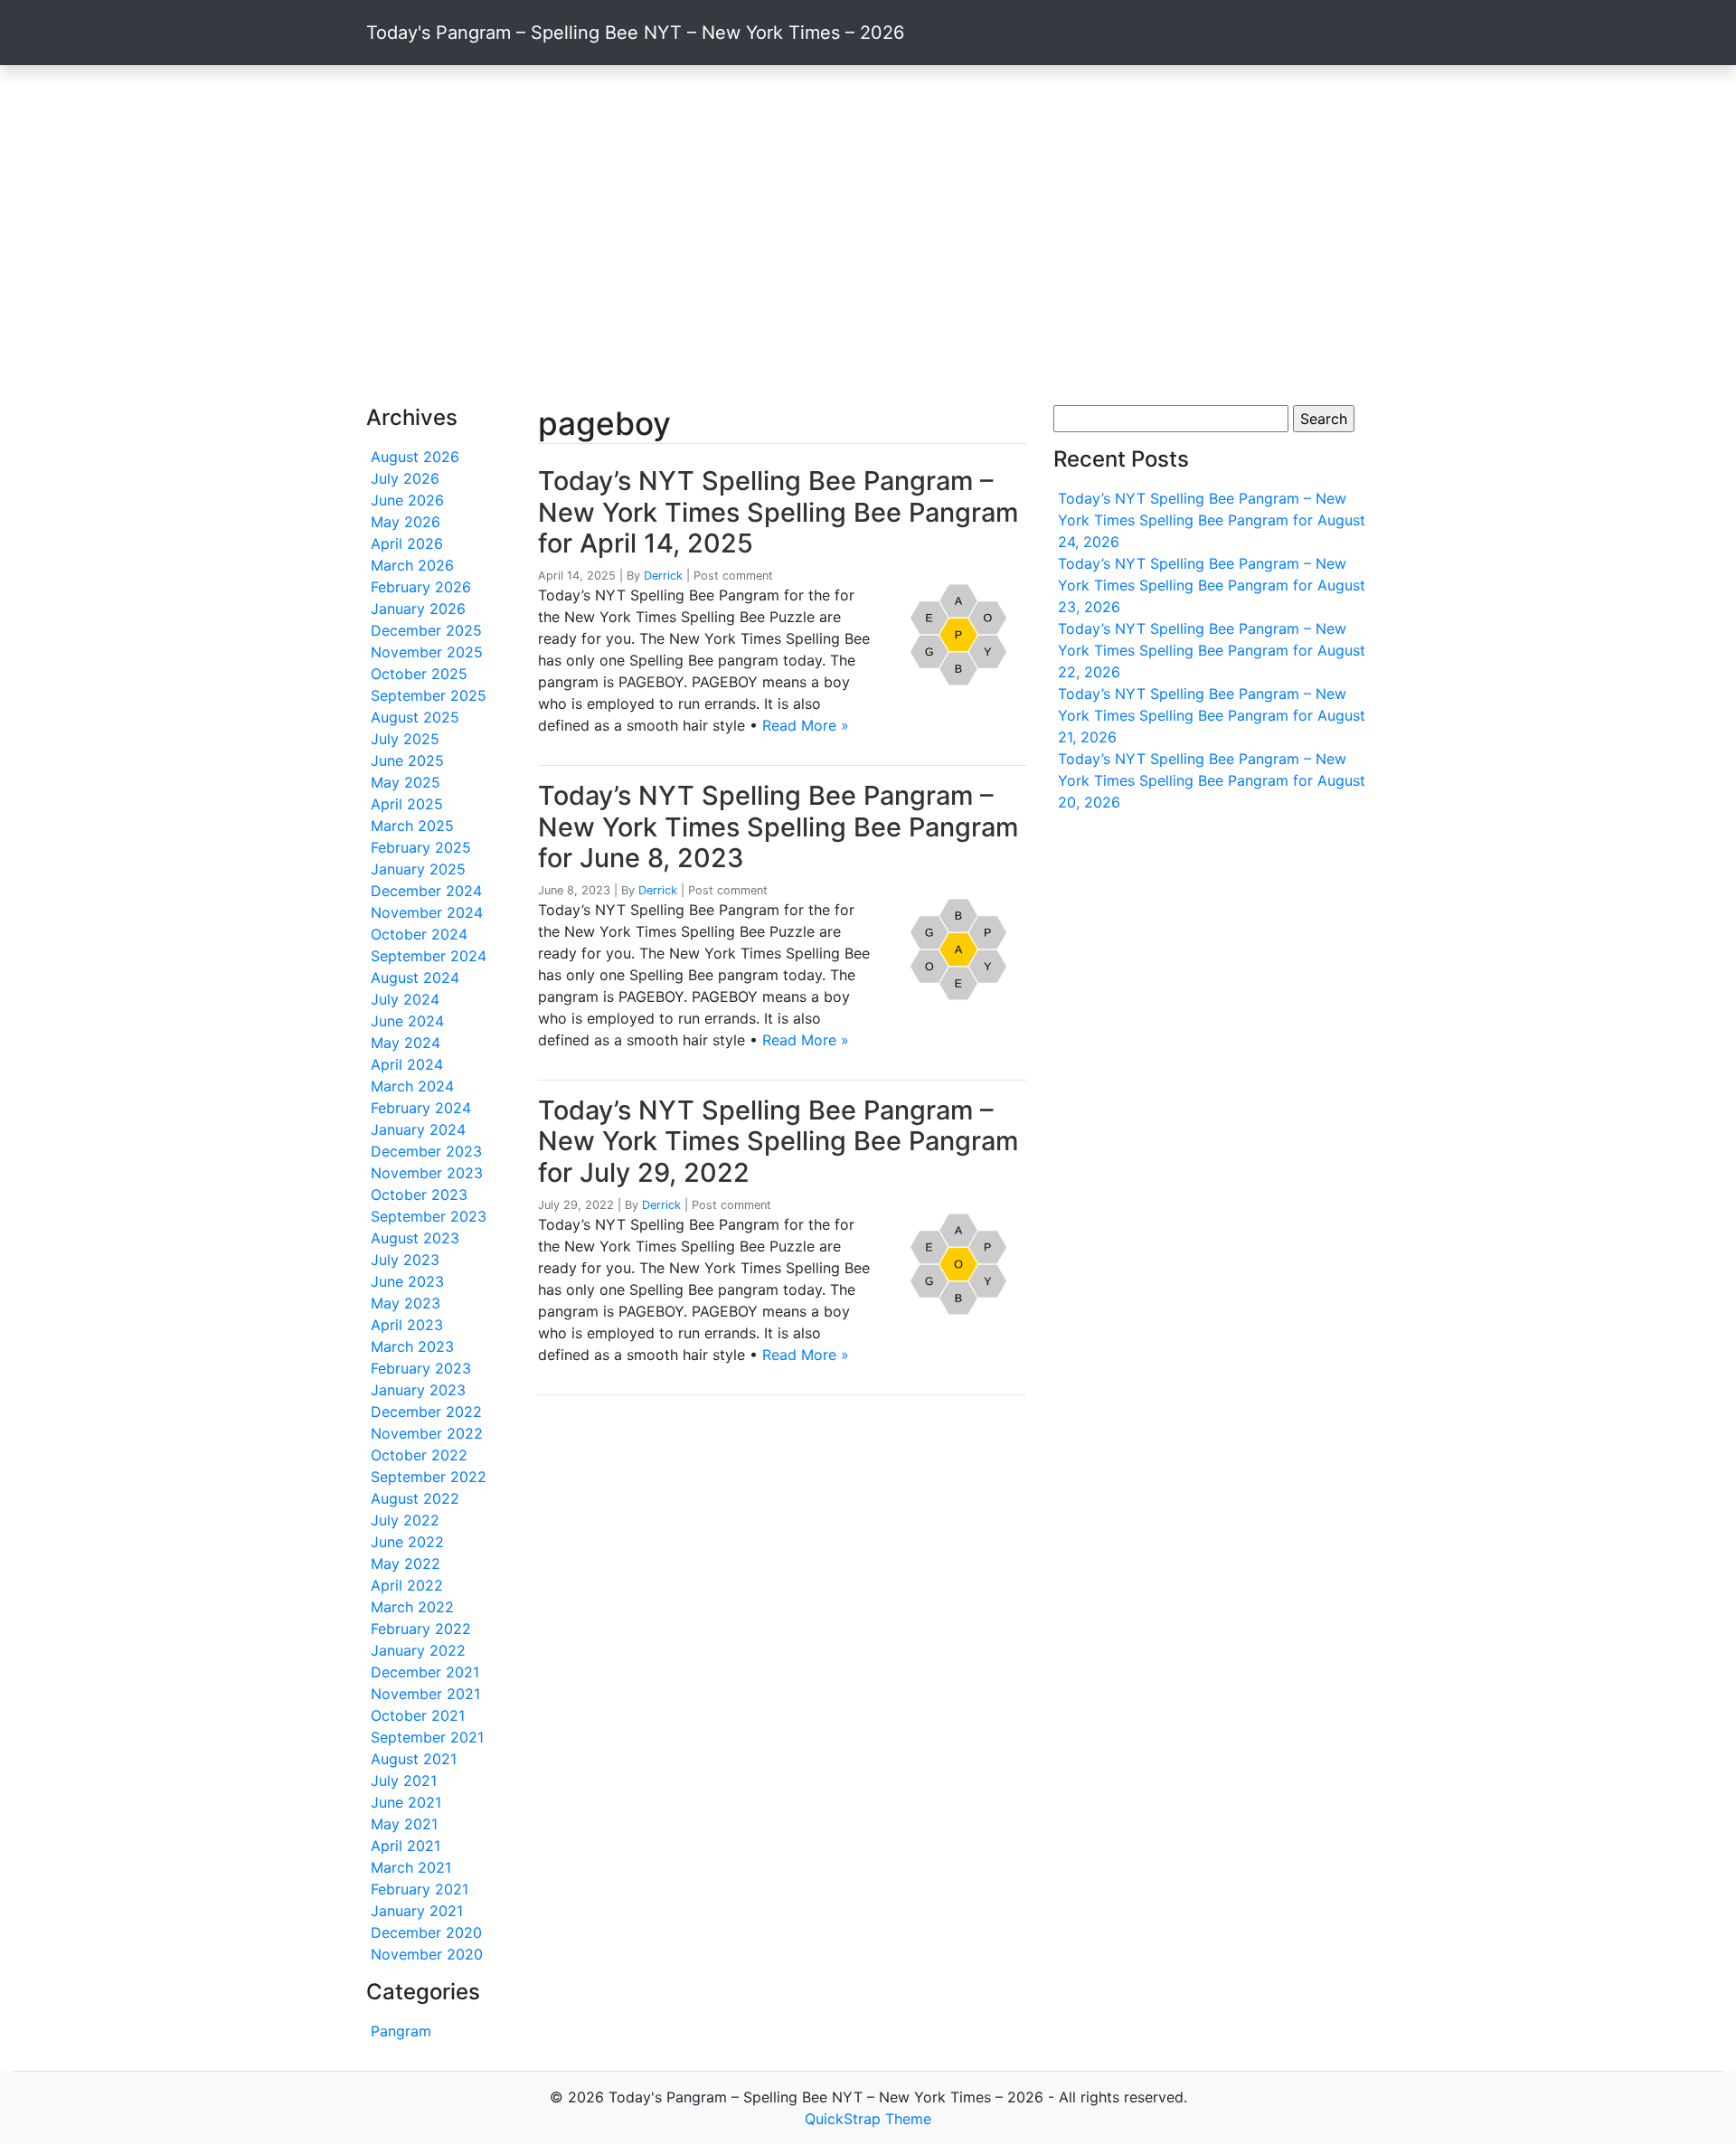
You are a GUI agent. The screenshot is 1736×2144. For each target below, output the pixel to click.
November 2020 (427, 1954)
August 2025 (415, 717)
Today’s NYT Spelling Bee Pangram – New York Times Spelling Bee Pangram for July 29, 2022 (778, 1141)
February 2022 (421, 1629)
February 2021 (420, 1889)
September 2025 (429, 695)
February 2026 (421, 587)
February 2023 (421, 1368)
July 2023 (405, 1260)
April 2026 (407, 543)
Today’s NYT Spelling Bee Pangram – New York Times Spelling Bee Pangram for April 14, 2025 (778, 512)
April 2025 (407, 804)
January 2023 (418, 1390)
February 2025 (421, 847)
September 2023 (429, 1216)
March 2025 (412, 826)
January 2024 (418, 1129)
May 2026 (406, 522)
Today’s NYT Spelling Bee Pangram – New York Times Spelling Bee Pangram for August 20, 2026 (1212, 780)
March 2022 (412, 1607)
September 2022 (429, 1477)
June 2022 (407, 1542)
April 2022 (407, 1585)
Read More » (806, 725)
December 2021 (425, 1672)
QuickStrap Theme (868, 2119)
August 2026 (415, 457)
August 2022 (415, 1498)
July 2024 (405, 999)
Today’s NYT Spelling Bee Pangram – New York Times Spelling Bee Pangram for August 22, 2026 (1212, 650)
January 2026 (418, 609)
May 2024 (406, 1043)
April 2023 (407, 1325)
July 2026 (405, 478)
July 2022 (405, 1520)
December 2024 (426, 891)
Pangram (401, 2031)
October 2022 (419, 1455)
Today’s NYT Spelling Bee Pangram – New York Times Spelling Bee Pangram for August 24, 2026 (1212, 520)
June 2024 (407, 1021)
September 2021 (427, 1737)
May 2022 (406, 1563)
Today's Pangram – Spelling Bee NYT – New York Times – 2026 (635, 33)
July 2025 (405, 739)
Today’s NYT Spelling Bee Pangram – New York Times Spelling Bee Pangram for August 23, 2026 (1212, 585)
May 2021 (404, 1824)
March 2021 (411, 1867)
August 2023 (415, 1238)
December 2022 (426, 1412)
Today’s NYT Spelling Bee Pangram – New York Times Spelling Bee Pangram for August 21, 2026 (1212, 715)
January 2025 (418, 869)
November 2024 (427, 912)
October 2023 (419, 1195)
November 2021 (425, 1694)
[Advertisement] (868, 235)
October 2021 (418, 1715)
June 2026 (407, 500)
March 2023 (412, 1346)
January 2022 (418, 1650)
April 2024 (407, 1064)
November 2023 (427, 1173)
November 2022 (427, 1433)
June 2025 (407, 760)
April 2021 (406, 1846)
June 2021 (406, 1802)
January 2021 (417, 1911)
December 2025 (426, 630)
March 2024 (412, 1086)
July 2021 (404, 1780)
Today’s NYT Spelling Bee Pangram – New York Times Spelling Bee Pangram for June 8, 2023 (778, 826)
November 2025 (427, 652)
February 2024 (421, 1108)
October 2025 (419, 674)
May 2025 (406, 782)
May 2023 (406, 1303)
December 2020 (426, 1932)
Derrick (663, 576)
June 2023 (407, 1281)
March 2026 (412, 565)
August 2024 (415, 978)
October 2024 (419, 934)
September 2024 (429, 956)
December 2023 (426, 1151)
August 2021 (414, 1759)
